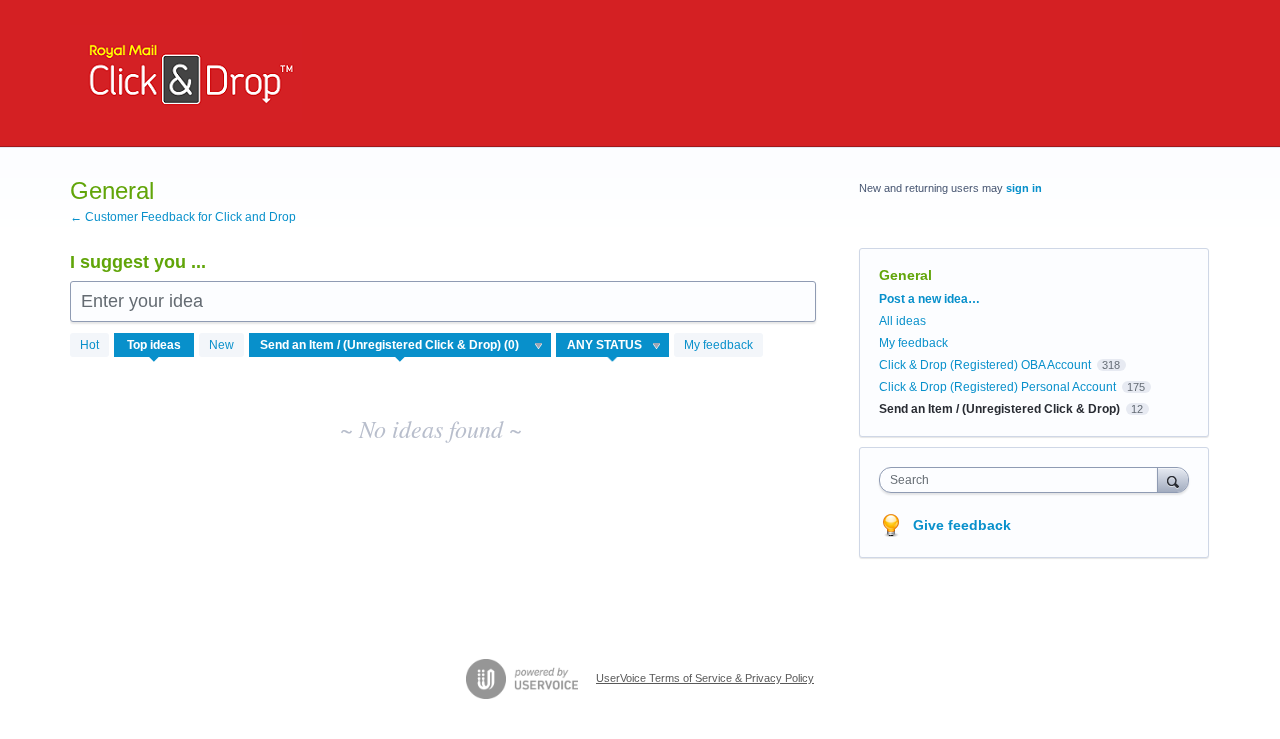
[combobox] (1023, 480)
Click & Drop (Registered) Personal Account (997, 387)
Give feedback (962, 525)
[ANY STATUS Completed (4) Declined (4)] (613, 345)
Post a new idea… (929, 299)
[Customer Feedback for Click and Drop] (186, 73)
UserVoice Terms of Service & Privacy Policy (705, 678)
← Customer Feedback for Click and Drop (183, 217)
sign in (1024, 188)
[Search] (1173, 479)
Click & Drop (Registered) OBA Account (985, 365)
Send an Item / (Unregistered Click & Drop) (999, 409)
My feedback (718, 345)
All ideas (902, 321)
